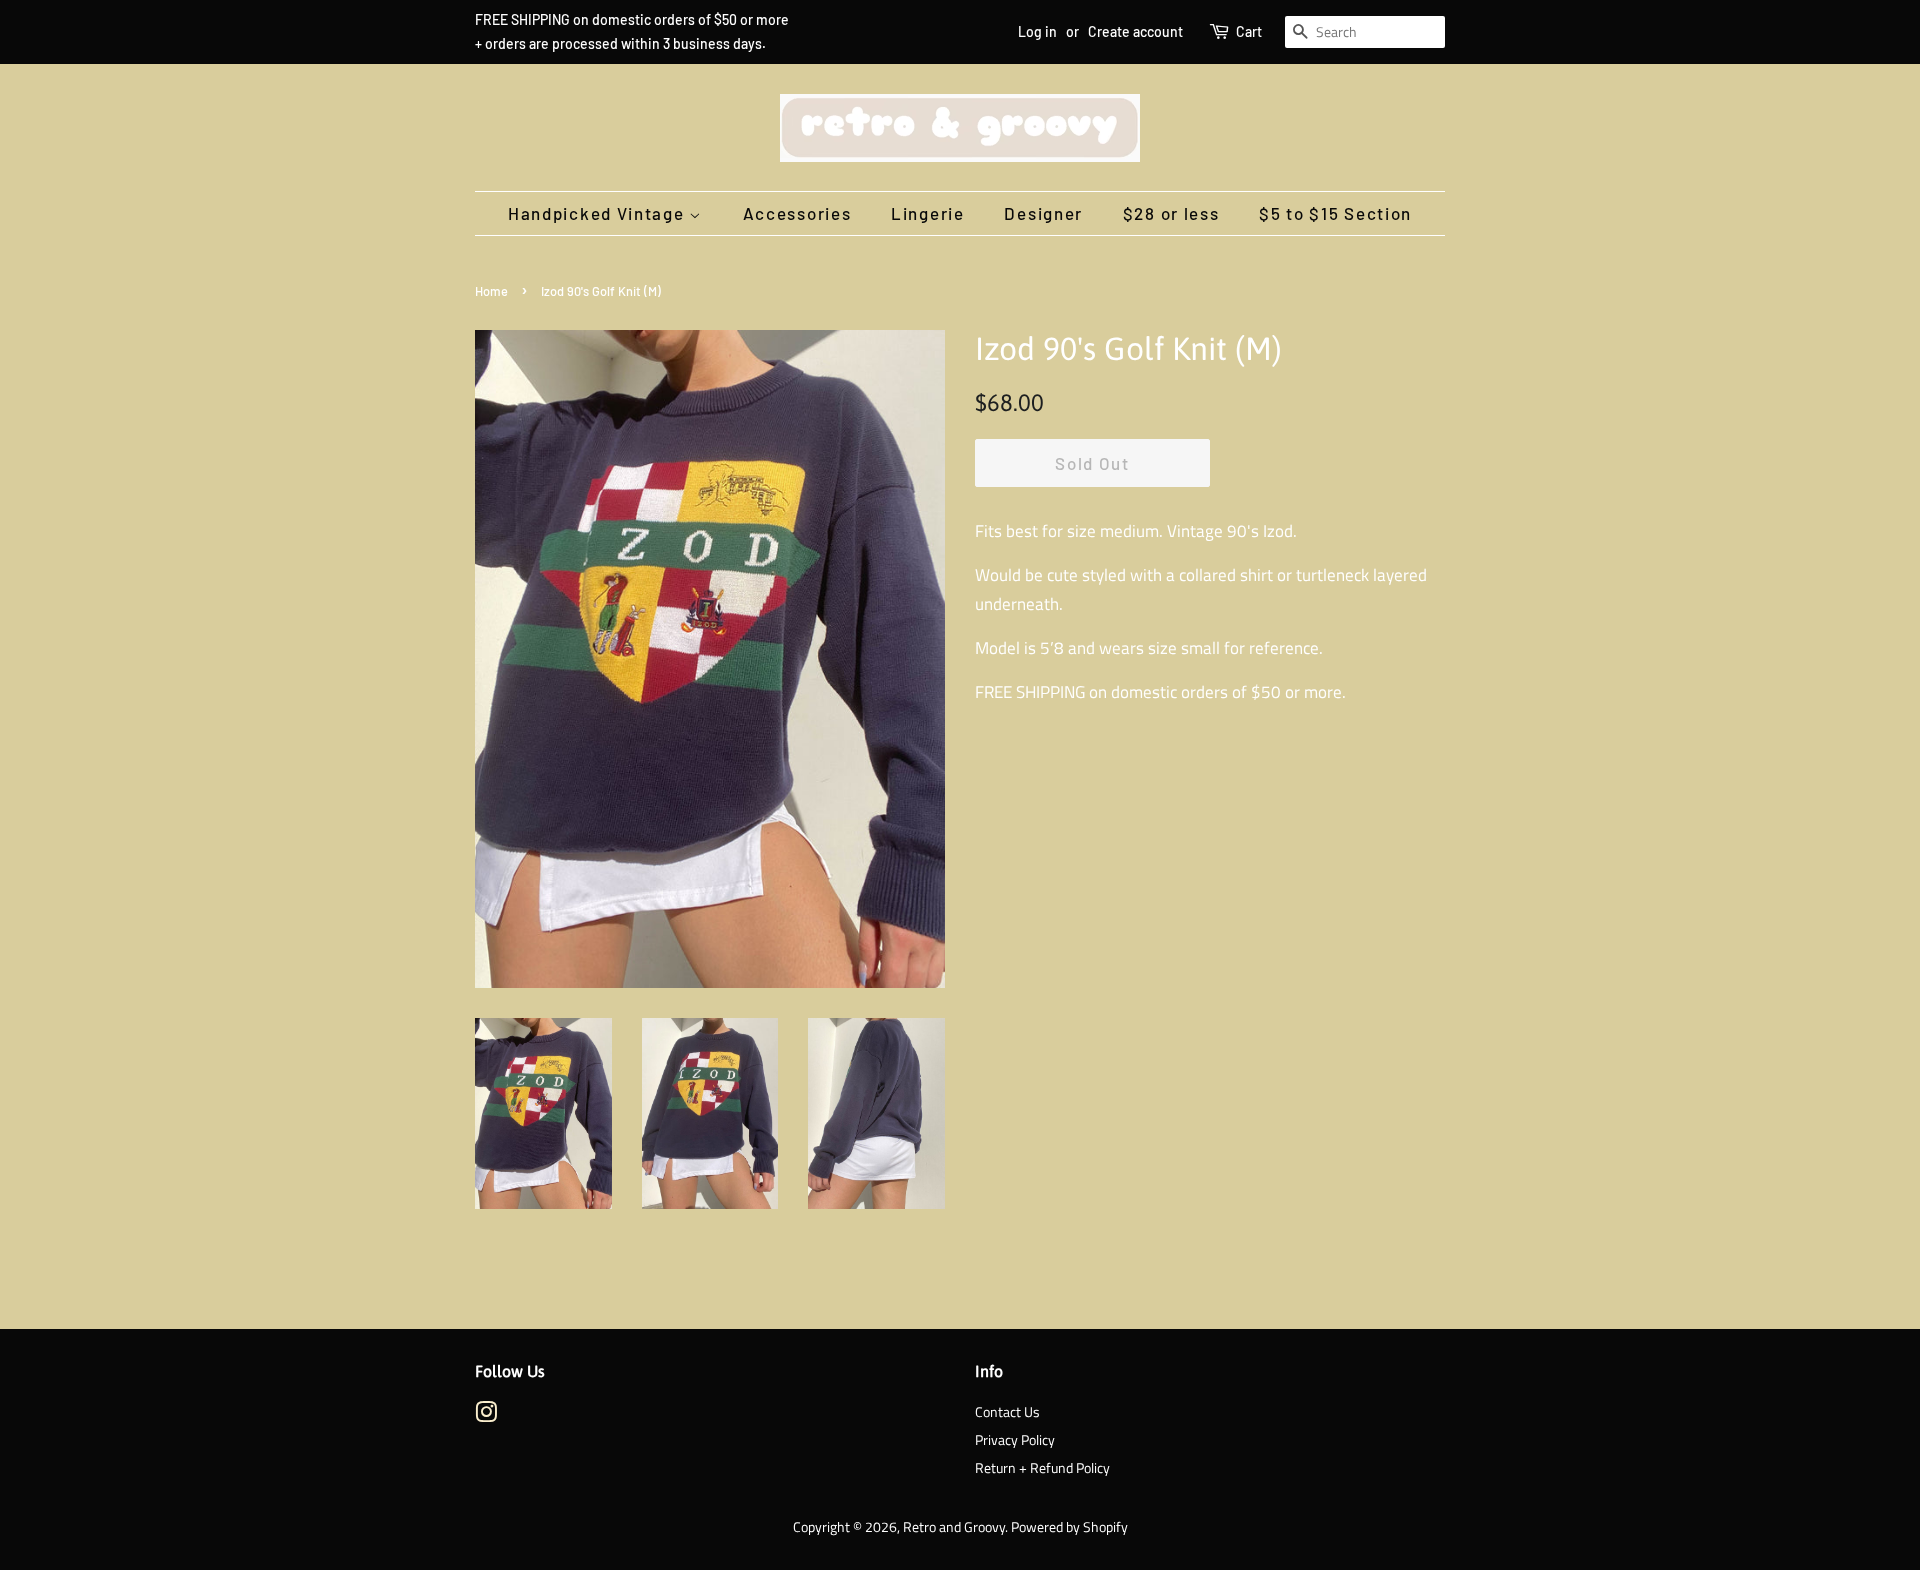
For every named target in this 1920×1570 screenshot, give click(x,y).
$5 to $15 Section (1335, 213)
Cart (1249, 31)
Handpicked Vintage (598, 213)
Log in (1037, 31)
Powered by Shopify (1069, 1527)
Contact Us (1007, 1412)
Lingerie (928, 213)
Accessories (797, 213)
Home (491, 291)
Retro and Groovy (954, 1527)
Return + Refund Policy (1042, 1468)
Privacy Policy (1015, 1440)
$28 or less (1171, 213)
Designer (1043, 213)
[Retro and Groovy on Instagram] (486, 1416)
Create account (1135, 31)
